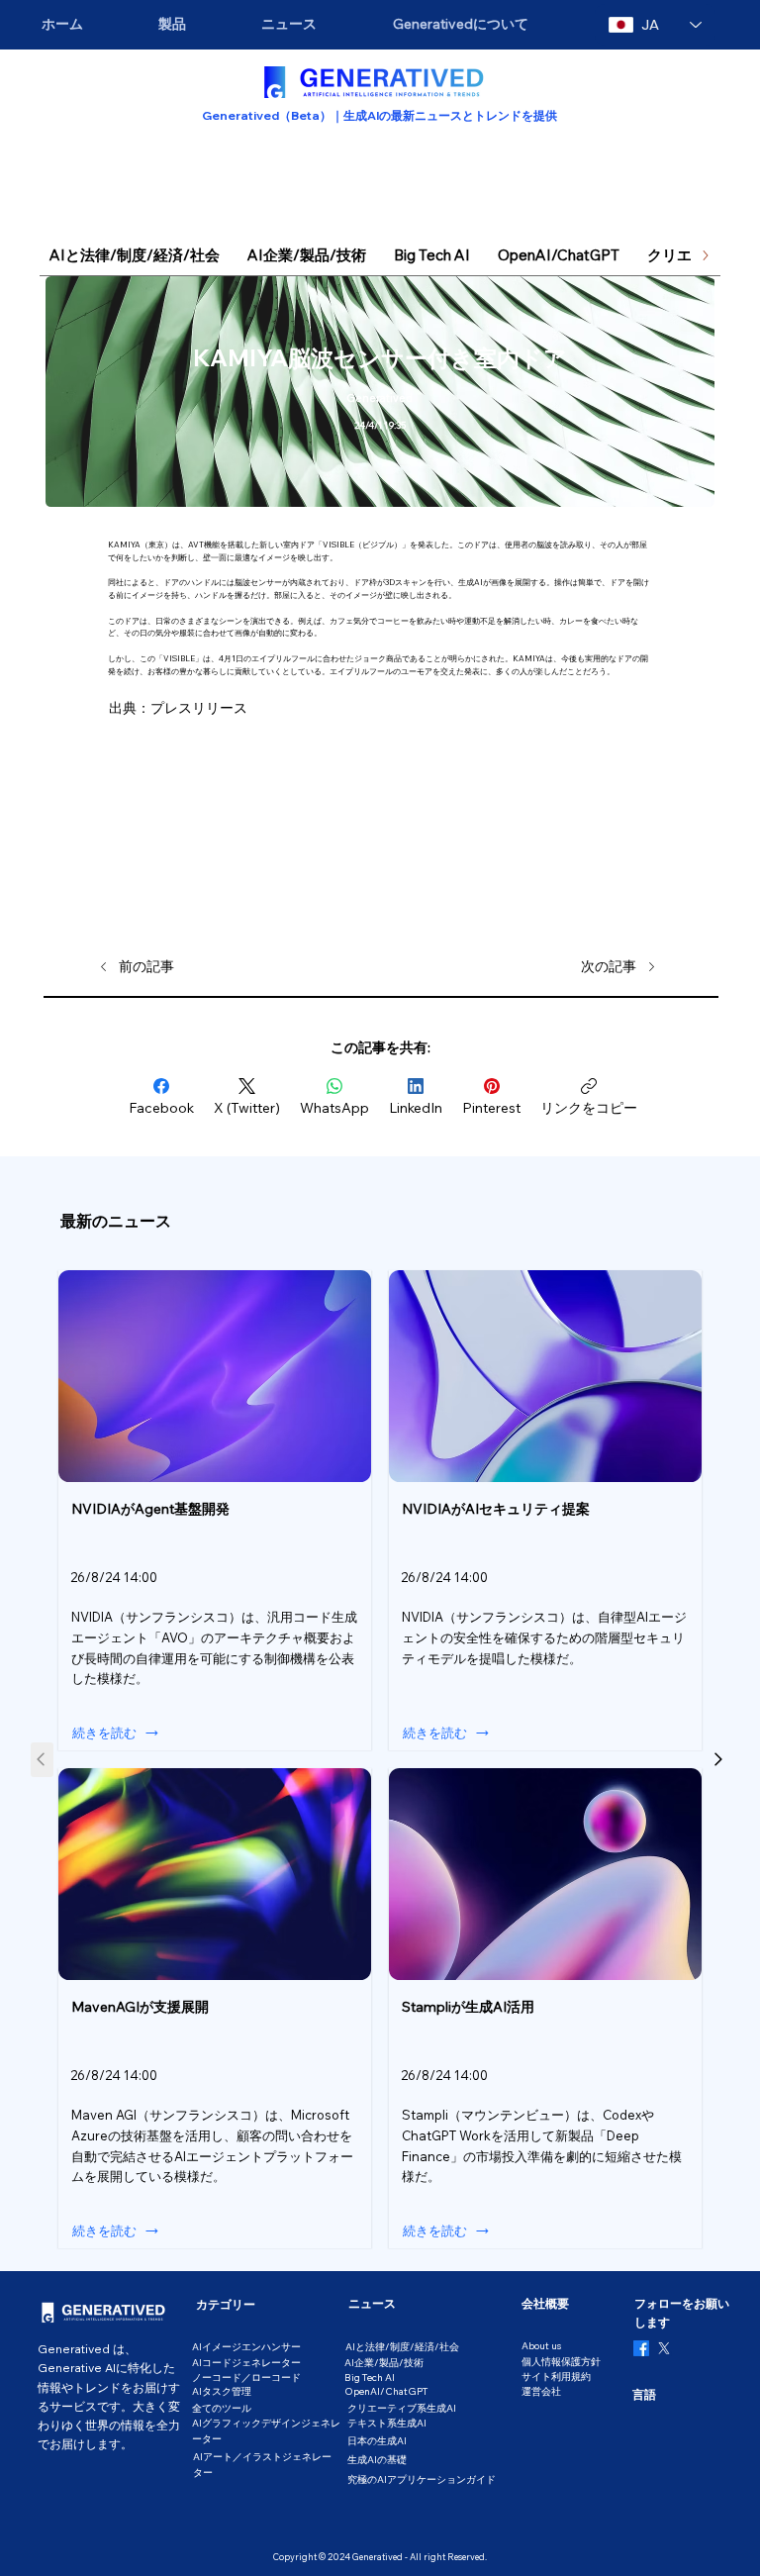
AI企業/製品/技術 (384, 2363)
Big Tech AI (370, 2378)
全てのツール (222, 2408)
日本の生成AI (377, 2441)
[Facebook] (641, 2348)
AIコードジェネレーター (246, 2363)
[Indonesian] (693, 2421)
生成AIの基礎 (377, 2460)
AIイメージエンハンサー (246, 2347)
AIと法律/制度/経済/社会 (402, 2347)
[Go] (717, 1760)
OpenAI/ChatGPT (386, 2391)
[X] (664, 2348)
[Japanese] (647, 2421)
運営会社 (541, 2391)
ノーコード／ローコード (246, 2378)
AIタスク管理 (222, 2391)
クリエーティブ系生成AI (402, 2408)
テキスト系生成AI (387, 2423)
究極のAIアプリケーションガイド (422, 2479)
